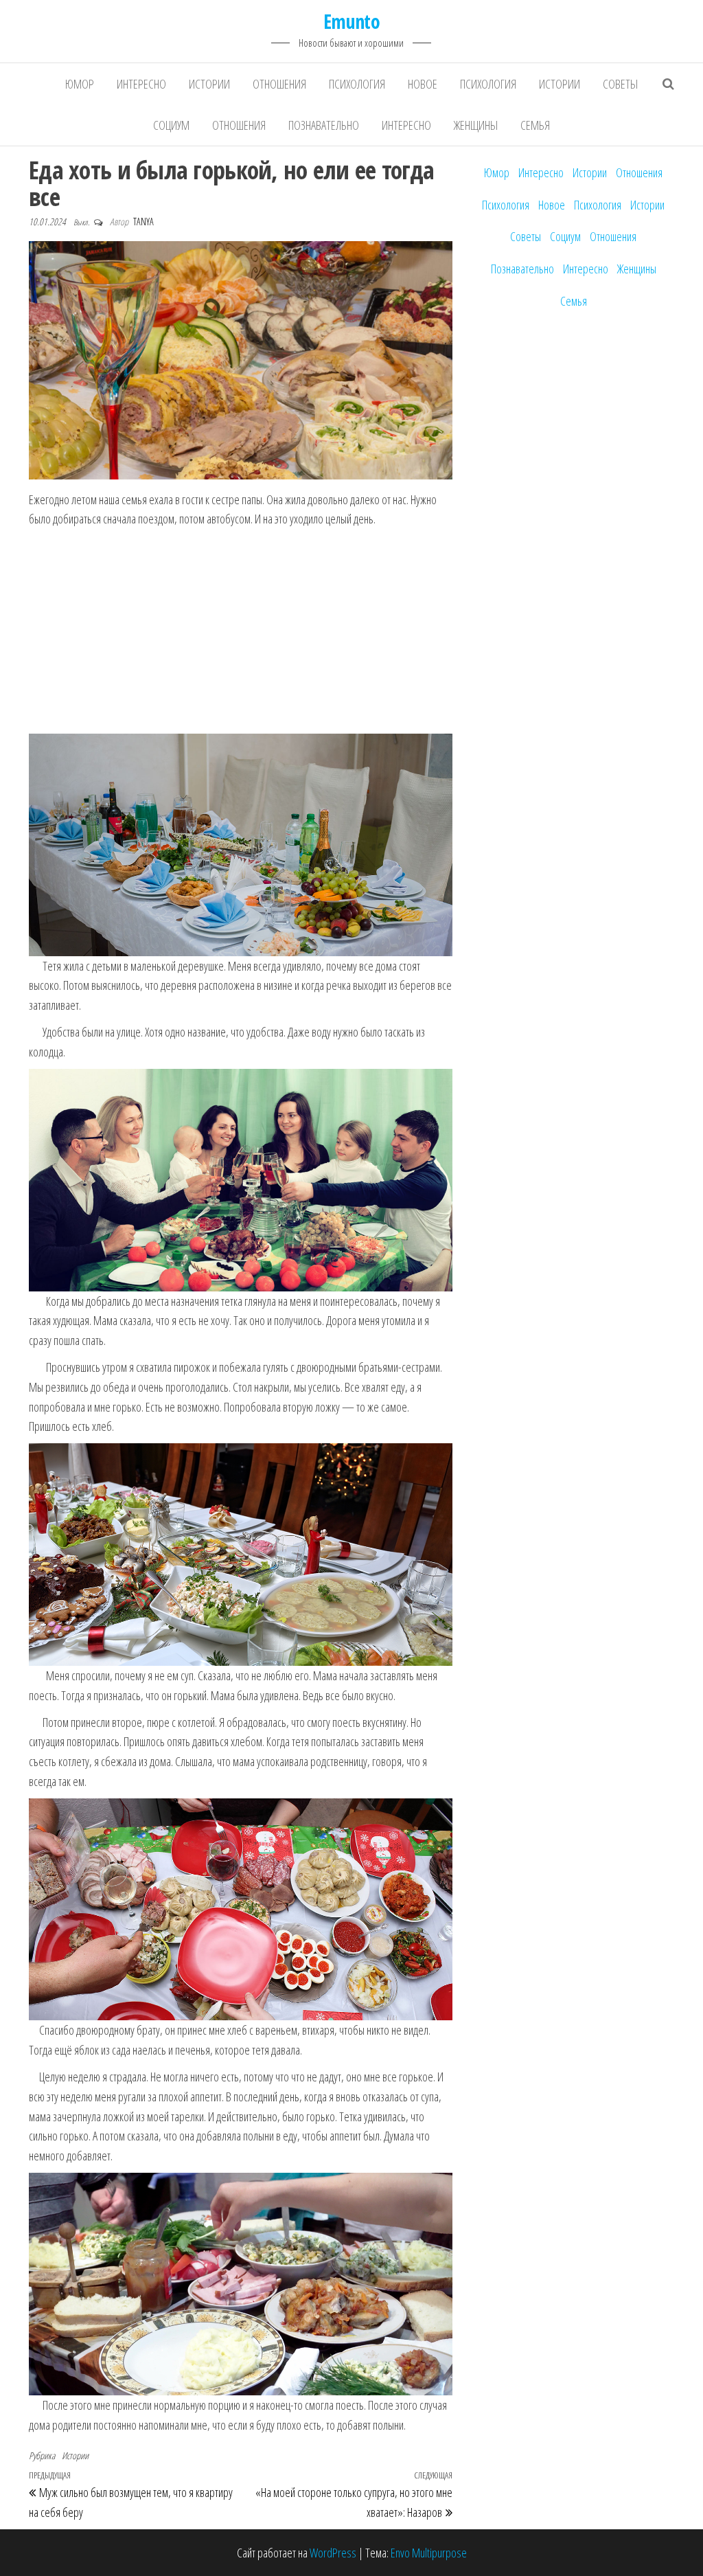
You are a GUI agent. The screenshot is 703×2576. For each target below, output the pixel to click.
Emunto (352, 21)
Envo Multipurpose (429, 2553)
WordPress (333, 2553)
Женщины (476, 125)
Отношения (279, 84)
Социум (171, 125)
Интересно (141, 84)
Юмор (80, 84)
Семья (535, 125)
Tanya (143, 222)
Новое (423, 84)
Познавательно (324, 125)
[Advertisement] (240, 632)
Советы (620, 84)
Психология (357, 84)
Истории (209, 84)
